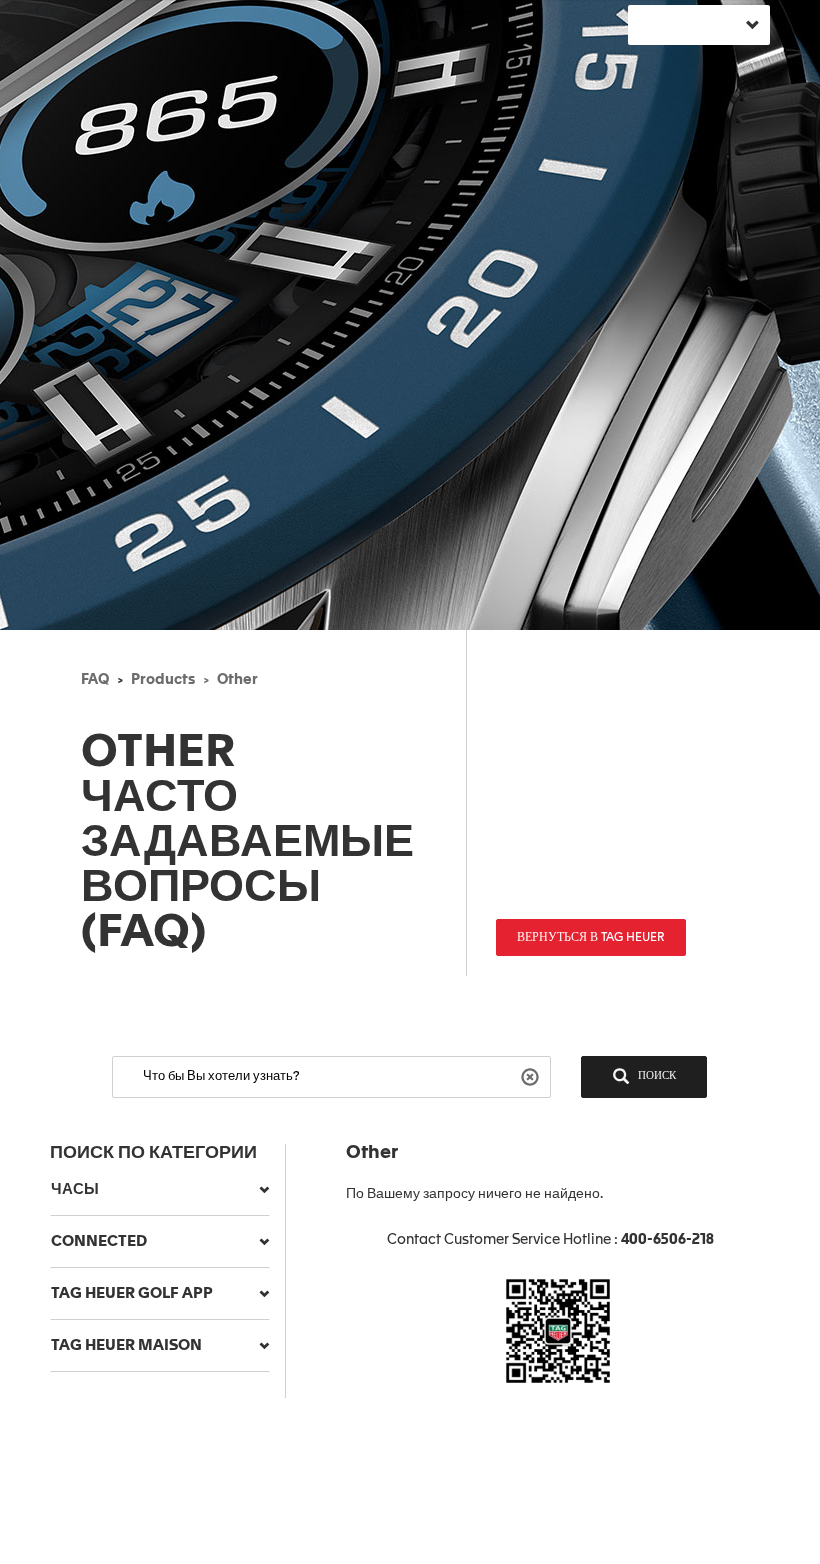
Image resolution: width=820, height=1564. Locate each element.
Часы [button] (75, 1189)
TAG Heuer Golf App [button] (132, 1293)
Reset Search (532, 1075)
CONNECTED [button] (99, 1241)
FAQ (95, 680)
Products (163, 680)
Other (237, 680)
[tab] (160, 1190)
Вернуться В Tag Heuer (591, 938)
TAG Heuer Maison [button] (126, 1345)
